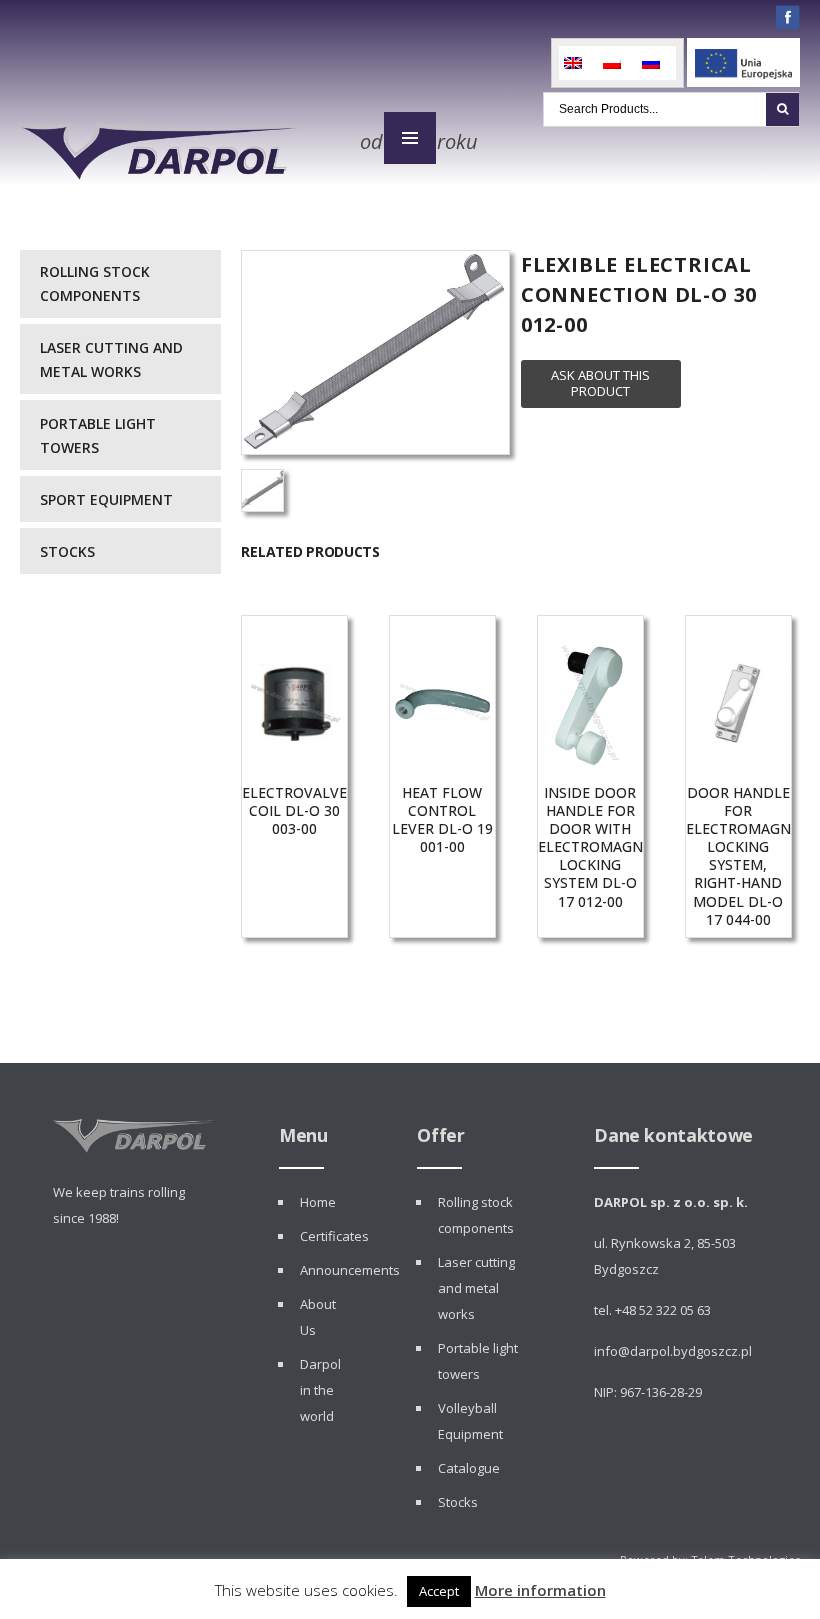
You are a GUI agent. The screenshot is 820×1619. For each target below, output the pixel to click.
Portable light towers (98, 435)
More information (540, 1590)
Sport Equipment (106, 499)
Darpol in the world (320, 1390)
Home (318, 1202)
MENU (410, 138)
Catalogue (469, 1468)
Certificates (334, 1236)
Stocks (67, 551)
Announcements (350, 1270)
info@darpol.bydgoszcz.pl (673, 1351)
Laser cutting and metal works (111, 359)
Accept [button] (439, 1591)
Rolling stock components (95, 283)
